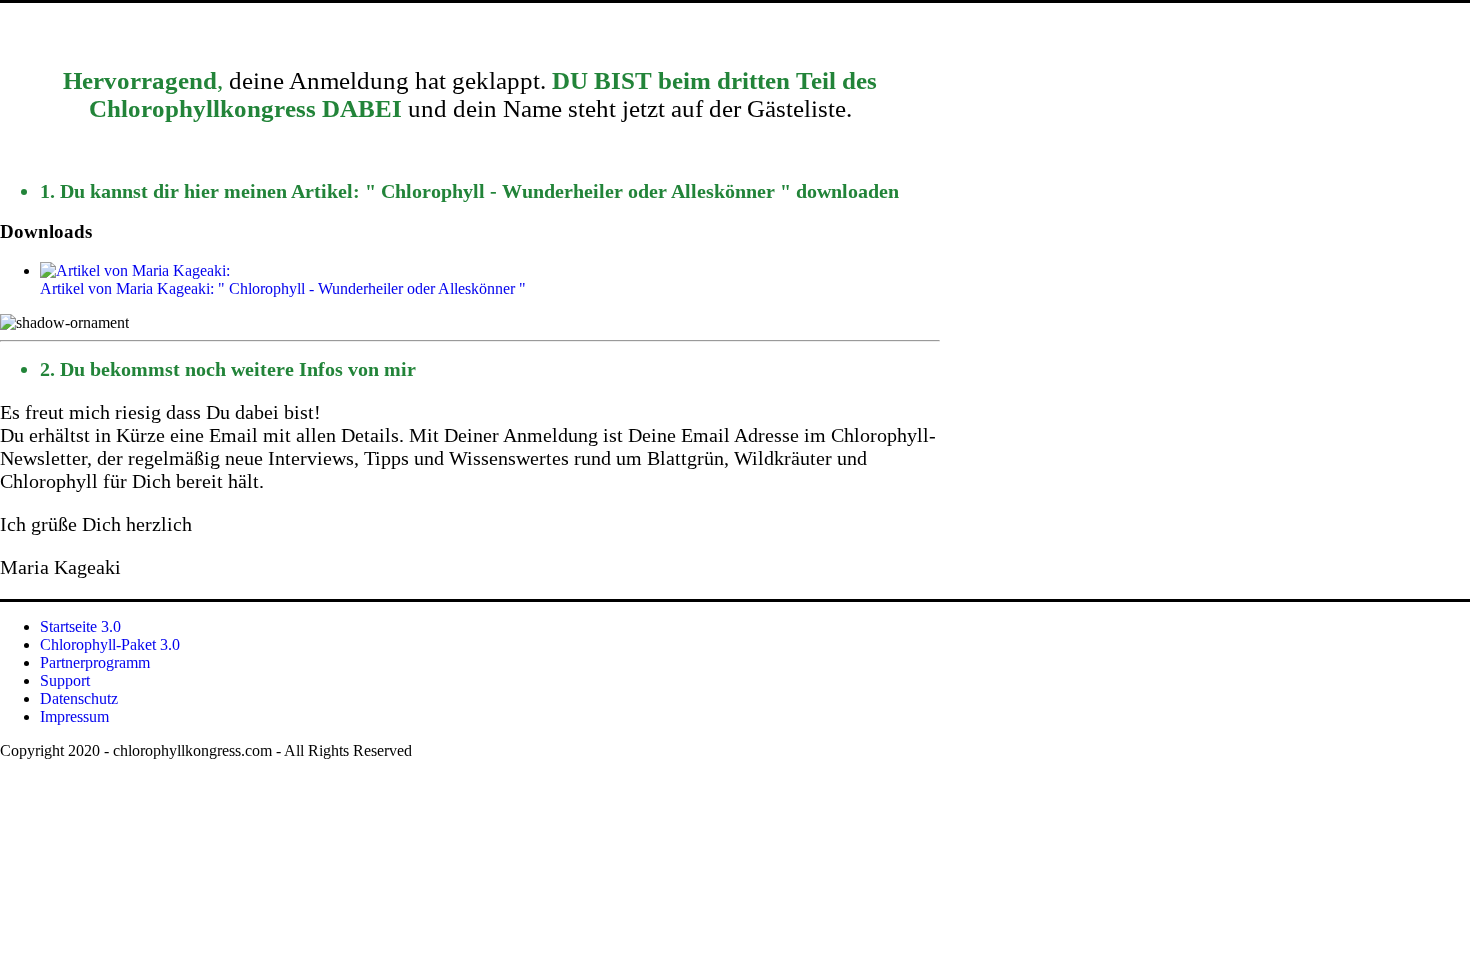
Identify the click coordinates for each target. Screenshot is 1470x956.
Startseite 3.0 (80, 626)
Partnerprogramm (95, 662)
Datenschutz (79, 698)
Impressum (74, 716)
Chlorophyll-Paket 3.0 (110, 644)
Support (65, 680)
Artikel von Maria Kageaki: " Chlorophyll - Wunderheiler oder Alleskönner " (283, 288)
